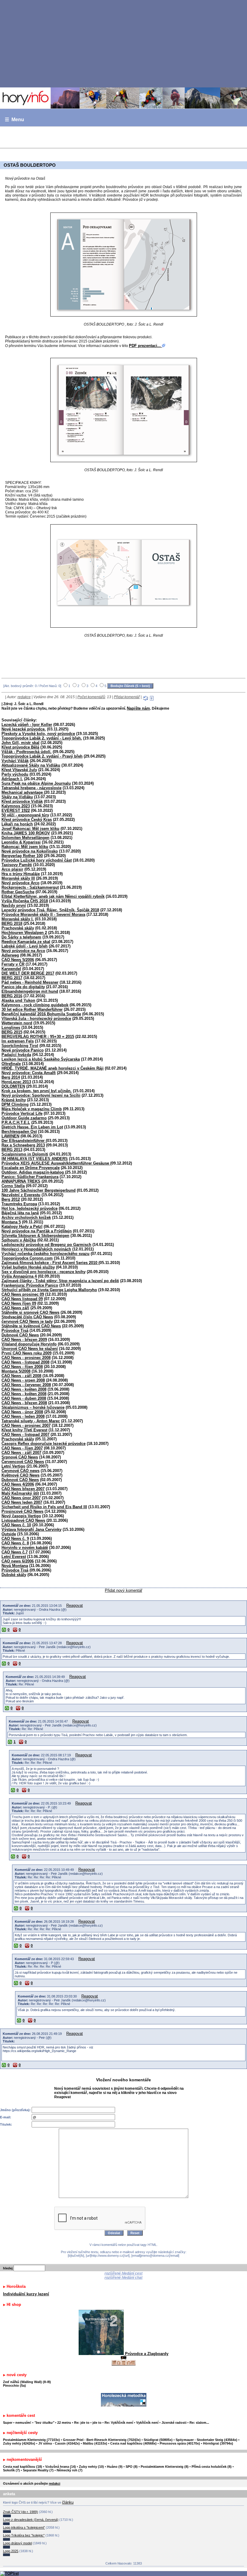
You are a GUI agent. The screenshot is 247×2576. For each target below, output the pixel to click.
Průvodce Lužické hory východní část (37, 860)
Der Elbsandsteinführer (24, 1141)
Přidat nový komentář (123, 1590)
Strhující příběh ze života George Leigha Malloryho (49, 1290)
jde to (97, 2423)
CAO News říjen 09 (19, 1303)
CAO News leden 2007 (22, 1502)
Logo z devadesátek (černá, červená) (31, 2520)
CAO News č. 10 (16, 1525)
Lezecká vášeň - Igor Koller (27, 725)
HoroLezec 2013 (16, 1082)
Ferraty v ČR (13, 964)
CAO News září (15, 1308)
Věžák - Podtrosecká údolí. (27, 752)
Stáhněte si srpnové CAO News (30, 1312)
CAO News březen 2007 (23, 1489)
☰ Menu (14, 120)
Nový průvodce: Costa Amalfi (29, 1073)
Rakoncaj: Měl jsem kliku (25, 847)
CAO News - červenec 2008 (26, 1385)
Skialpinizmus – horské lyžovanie (33, 1407)
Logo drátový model (17, 2543)
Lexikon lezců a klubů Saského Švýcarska (41, 1059)
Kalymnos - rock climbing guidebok (35, 1005)
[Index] (123, 98)
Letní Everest (14, 1557)
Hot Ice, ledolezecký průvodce (30, 1208)
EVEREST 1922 (16, 810)
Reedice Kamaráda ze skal (26, 942)
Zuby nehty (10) (91, 2467)
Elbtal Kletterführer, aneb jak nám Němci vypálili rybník (53, 896)
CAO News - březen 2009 (24, 1340)
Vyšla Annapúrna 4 (19, 1276)
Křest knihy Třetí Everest (24, 1430)
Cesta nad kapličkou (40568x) (133, 2443)
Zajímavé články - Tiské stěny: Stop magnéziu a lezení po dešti (60, 1281)
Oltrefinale (11, 1064)
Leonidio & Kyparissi (21, 842)
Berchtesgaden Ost (19, 1132)
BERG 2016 (12, 996)
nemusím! (23, 2423)
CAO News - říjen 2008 (22, 1367)
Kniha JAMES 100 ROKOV (26, 833)
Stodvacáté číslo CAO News (27, 1317)
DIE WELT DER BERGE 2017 (28, 973)
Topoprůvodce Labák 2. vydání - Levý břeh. (42, 738)
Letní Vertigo (13, 1466)
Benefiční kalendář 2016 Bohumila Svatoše (41, 1014)
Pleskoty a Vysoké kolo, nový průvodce (38, 734)
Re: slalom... (199, 2423)
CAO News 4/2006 (18, 1484)
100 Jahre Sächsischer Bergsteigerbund (39, 1190)
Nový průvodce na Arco (23, 951)
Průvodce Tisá (15, 1331)
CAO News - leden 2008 (23, 1416)
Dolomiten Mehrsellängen (25, 838)
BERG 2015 (12, 1032)
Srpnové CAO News (20, 1457)
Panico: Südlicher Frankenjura (30, 1177)
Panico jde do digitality (23, 987)
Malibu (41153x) (95, 2443)
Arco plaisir (12, 869)
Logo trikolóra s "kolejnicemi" (24, 2527)
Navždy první (14, 905)
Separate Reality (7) (38, 2470)
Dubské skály (14, 1575)
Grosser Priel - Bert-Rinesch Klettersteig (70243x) (102, 2440)
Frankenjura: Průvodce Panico (30, 1285)
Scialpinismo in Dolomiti (25, 1154)
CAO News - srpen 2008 (23, 1380)
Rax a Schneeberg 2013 (23, 1145)
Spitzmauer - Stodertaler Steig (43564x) (206, 2440)
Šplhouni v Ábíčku (19, 1240)
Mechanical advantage (23, 792)
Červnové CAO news (20, 1471)
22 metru (64, 2423)
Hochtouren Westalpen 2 (24, 933)
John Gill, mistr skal (20, 743)
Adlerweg (10, 955)
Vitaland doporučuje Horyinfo (29, 1344)
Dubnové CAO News (20, 1335)
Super (8, 2423)
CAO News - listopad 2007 (25, 1435)
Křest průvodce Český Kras (27, 820)
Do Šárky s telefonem (21, 937)
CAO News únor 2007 (21, 1498)
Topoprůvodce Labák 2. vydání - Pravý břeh (42, 756)
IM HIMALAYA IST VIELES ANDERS (35, 1159)
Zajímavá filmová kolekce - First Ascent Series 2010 (50, 1263)
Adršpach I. (12, 779)
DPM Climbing (15, 1104)
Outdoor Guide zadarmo (24, 1118)
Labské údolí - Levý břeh (25, 946)
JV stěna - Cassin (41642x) (59, 2443)
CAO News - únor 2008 (22, 1412)
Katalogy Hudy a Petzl (22, 1227)
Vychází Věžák (15, 761)
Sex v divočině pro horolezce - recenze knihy (44, 1272)
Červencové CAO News (23, 1462)
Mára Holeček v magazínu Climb (32, 1109)
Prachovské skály (18, 928)
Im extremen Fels (18, 1041)
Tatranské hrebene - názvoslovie (31, 788)
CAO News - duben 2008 (24, 1398)
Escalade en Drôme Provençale (31, 1168)
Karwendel (11, 969)
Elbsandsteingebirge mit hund (30, 991)
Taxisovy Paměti (17, 865)
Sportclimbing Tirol (20, 1046)
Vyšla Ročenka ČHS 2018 (25, 901)
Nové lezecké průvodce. (24, 729)
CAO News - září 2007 (21, 1453)
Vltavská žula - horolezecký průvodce (36, 1018)
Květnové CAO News (20, 1475)
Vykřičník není (147, 2423)
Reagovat (75, 1605)
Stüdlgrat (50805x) (158, 2440)
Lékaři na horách (17, 824)
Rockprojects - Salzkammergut (30, 887)
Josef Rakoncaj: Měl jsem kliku (30, 829)
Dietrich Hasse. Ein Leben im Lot (32, 1127)
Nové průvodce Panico (23, 1050)
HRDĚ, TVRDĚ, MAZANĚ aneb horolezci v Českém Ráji (53, 1068)
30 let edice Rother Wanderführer (32, 1009)
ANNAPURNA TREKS (21, 1181)
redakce (24, 697)
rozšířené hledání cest (123, 2273)
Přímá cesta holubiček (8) (212, 2467)
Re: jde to (82, 2423)
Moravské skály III (18, 878)
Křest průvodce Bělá (20, 747)
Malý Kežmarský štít (20, 1493)
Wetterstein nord (17, 1023)
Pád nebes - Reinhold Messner (30, 982)
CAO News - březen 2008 (24, 1403)
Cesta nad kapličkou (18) (23, 2467)
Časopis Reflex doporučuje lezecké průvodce (44, 1444)
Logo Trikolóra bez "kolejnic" (24, 2535)
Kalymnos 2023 (16, 806)
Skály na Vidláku (17, 797)
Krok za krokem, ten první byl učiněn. (37, 1091)
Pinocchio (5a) (14, 2385)
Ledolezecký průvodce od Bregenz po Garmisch (46, 1245)
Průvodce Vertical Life (22, 1113)
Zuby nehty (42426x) (19, 2443)
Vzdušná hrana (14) (61, 2467)
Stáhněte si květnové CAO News (31, 1326)
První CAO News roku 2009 (27, 1353)
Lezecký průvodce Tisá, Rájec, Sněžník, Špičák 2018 (50, 910)
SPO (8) (132, 2467)
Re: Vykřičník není (119, 2423)
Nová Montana (15, 1566)
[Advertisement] (123, 43)
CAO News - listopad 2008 (25, 1362)
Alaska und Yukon (18, 1000)
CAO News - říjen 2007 (22, 1448)
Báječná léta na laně (20, 1213)
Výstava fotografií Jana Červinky (31, 1529)
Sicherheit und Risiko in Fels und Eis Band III (44, 1507)
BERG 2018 (12, 924)
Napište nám (138, 708)
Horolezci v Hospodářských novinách (36, 1249)
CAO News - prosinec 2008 (26, 1358)
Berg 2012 (11, 1199)
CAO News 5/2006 (18, 960)
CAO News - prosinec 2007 (26, 1425)
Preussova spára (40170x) (180, 2443)
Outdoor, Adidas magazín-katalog (33, 1172)
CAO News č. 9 (15, 1539)
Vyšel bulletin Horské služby (28, 1267)
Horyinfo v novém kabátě (25, 1548)
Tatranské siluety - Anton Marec (31, 1421)
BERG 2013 (12, 1150)
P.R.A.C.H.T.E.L (16, 1122)
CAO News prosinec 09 (23, 1294)
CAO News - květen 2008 (24, 1389)
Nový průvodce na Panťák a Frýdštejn (37, 1231)
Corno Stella (13, 1186)
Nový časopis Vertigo (21, 1516)
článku (68, 2502)
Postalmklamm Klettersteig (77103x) (31, 2440)
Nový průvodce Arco (20, 883)
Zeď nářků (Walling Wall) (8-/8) (27, 2382)
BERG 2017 (12, 978)
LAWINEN (10, 1136)
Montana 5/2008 (16, 1371)
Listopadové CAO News (23, 1520)
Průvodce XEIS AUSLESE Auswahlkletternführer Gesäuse (56, 1163)
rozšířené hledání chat (123, 2278)
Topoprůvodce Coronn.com (27, 1258)
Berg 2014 (11, 1077)
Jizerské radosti (174, 2423)
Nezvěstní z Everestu (21, 1195)
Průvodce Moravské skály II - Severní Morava (43, 914)
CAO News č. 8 (15, 1543)
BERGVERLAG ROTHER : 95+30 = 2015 (38, 1037)
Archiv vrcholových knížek (26, 1217)
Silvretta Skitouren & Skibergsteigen (35, 1236)
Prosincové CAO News (22, 1511)
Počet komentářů (91, 697)
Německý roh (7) (70, 2470)
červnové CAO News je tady (27, 1321)
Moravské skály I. (18, 919)
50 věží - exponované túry (25, 815)
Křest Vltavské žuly (19, 770)
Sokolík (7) (11, 2470)
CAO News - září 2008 (21, 1376)
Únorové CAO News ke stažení (30, 1349)
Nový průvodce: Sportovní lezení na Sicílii (41, 1095)
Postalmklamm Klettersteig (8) (165, 2467)
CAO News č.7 (15, 1552)
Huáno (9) (115, 2467)
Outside (9, 1534)
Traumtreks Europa (19, 1204)
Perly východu (15, 774)
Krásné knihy (14, 1100)
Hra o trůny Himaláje (21, 874)
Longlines (11, 1028)
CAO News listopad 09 (22, 1299)
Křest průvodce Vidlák (22, 801)
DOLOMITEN (13, 1086)
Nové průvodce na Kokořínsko (30, 851)
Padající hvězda (16, 1055)
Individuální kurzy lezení (26, 2294)
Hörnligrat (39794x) (218, 2443)
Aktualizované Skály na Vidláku (31, 765)
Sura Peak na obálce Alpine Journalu (36, 783)
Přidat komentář (127, 697)
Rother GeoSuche (18, 892)
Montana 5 (11, 1222)
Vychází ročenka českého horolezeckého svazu (45, 1254)
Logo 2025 (11, 2551)
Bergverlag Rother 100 (22, 856)
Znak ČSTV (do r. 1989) (20, 2512)
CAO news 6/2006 (18, 1561)
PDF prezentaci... (145, 346)
